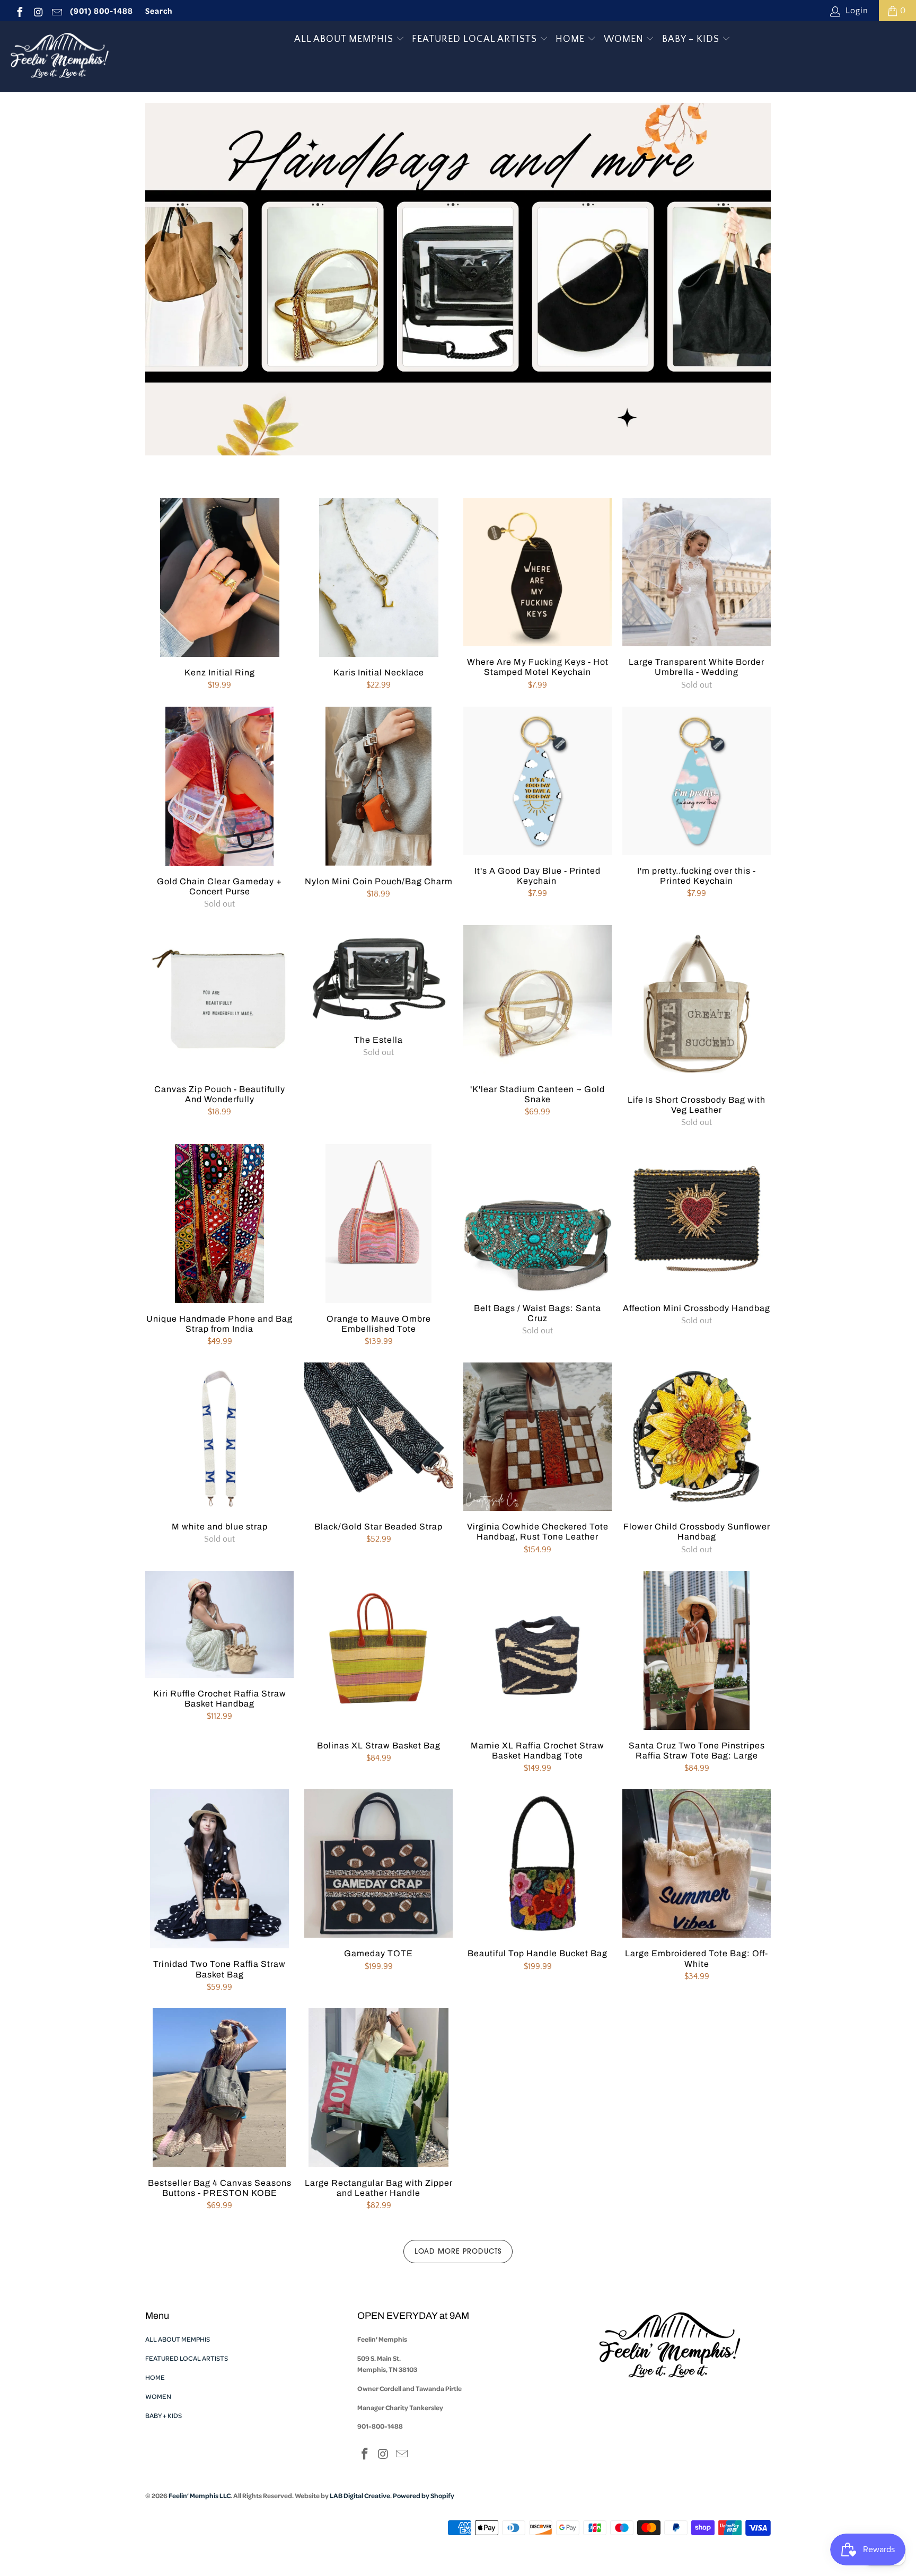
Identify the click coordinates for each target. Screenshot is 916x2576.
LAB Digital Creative (360, 2495)
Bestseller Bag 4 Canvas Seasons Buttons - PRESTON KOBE (219, 2088)
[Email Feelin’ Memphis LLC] (56, 11)
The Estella (378, 975)
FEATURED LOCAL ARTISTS (476, 39)
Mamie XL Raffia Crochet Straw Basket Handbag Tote (538, 1650)
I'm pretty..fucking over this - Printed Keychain (697, 781)
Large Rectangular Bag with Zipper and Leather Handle (378, 2088)
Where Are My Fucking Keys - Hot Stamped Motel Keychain (538, 572)
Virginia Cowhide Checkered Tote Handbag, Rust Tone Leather (538, 1437)
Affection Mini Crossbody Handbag (697, 1218)
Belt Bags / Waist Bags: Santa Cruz (538, 1218)
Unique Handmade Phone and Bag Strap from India (219, 1224)
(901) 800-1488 (102, 11)
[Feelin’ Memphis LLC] (60, 57)
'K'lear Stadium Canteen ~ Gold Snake (538, 999)
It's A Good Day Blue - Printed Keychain (538, 781)
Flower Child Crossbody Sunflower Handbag (697, 1437)
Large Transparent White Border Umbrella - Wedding (697, 572)
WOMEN (625, 39)
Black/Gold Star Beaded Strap (378, 1437)
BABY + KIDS (692, 39)
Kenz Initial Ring (219, 577)
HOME (571, 39)
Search (159, 11)
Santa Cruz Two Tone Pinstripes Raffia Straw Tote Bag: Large (697, 1650)
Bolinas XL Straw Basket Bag (378, 1650)
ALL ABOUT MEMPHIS (345, 39)
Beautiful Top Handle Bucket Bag (538, 1863)
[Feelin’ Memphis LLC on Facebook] (19, 11)
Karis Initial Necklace (378, 577)
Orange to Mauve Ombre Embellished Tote (378, 1224)
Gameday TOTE (378, 1863)
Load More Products (458, 2252)
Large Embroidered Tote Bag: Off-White (697, 1863)
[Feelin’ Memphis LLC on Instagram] (38, 11)
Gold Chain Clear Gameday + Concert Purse (219, 786)
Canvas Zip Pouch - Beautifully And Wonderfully (219, 999)
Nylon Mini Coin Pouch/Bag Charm (378, 786)
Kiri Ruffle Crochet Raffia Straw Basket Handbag (219, 1624)
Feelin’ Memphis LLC (200, 2495)
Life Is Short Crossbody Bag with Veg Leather (697, 1005)
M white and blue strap (219, 1437)
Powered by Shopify (424, 2495)
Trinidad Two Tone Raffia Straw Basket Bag (219, 1869)
